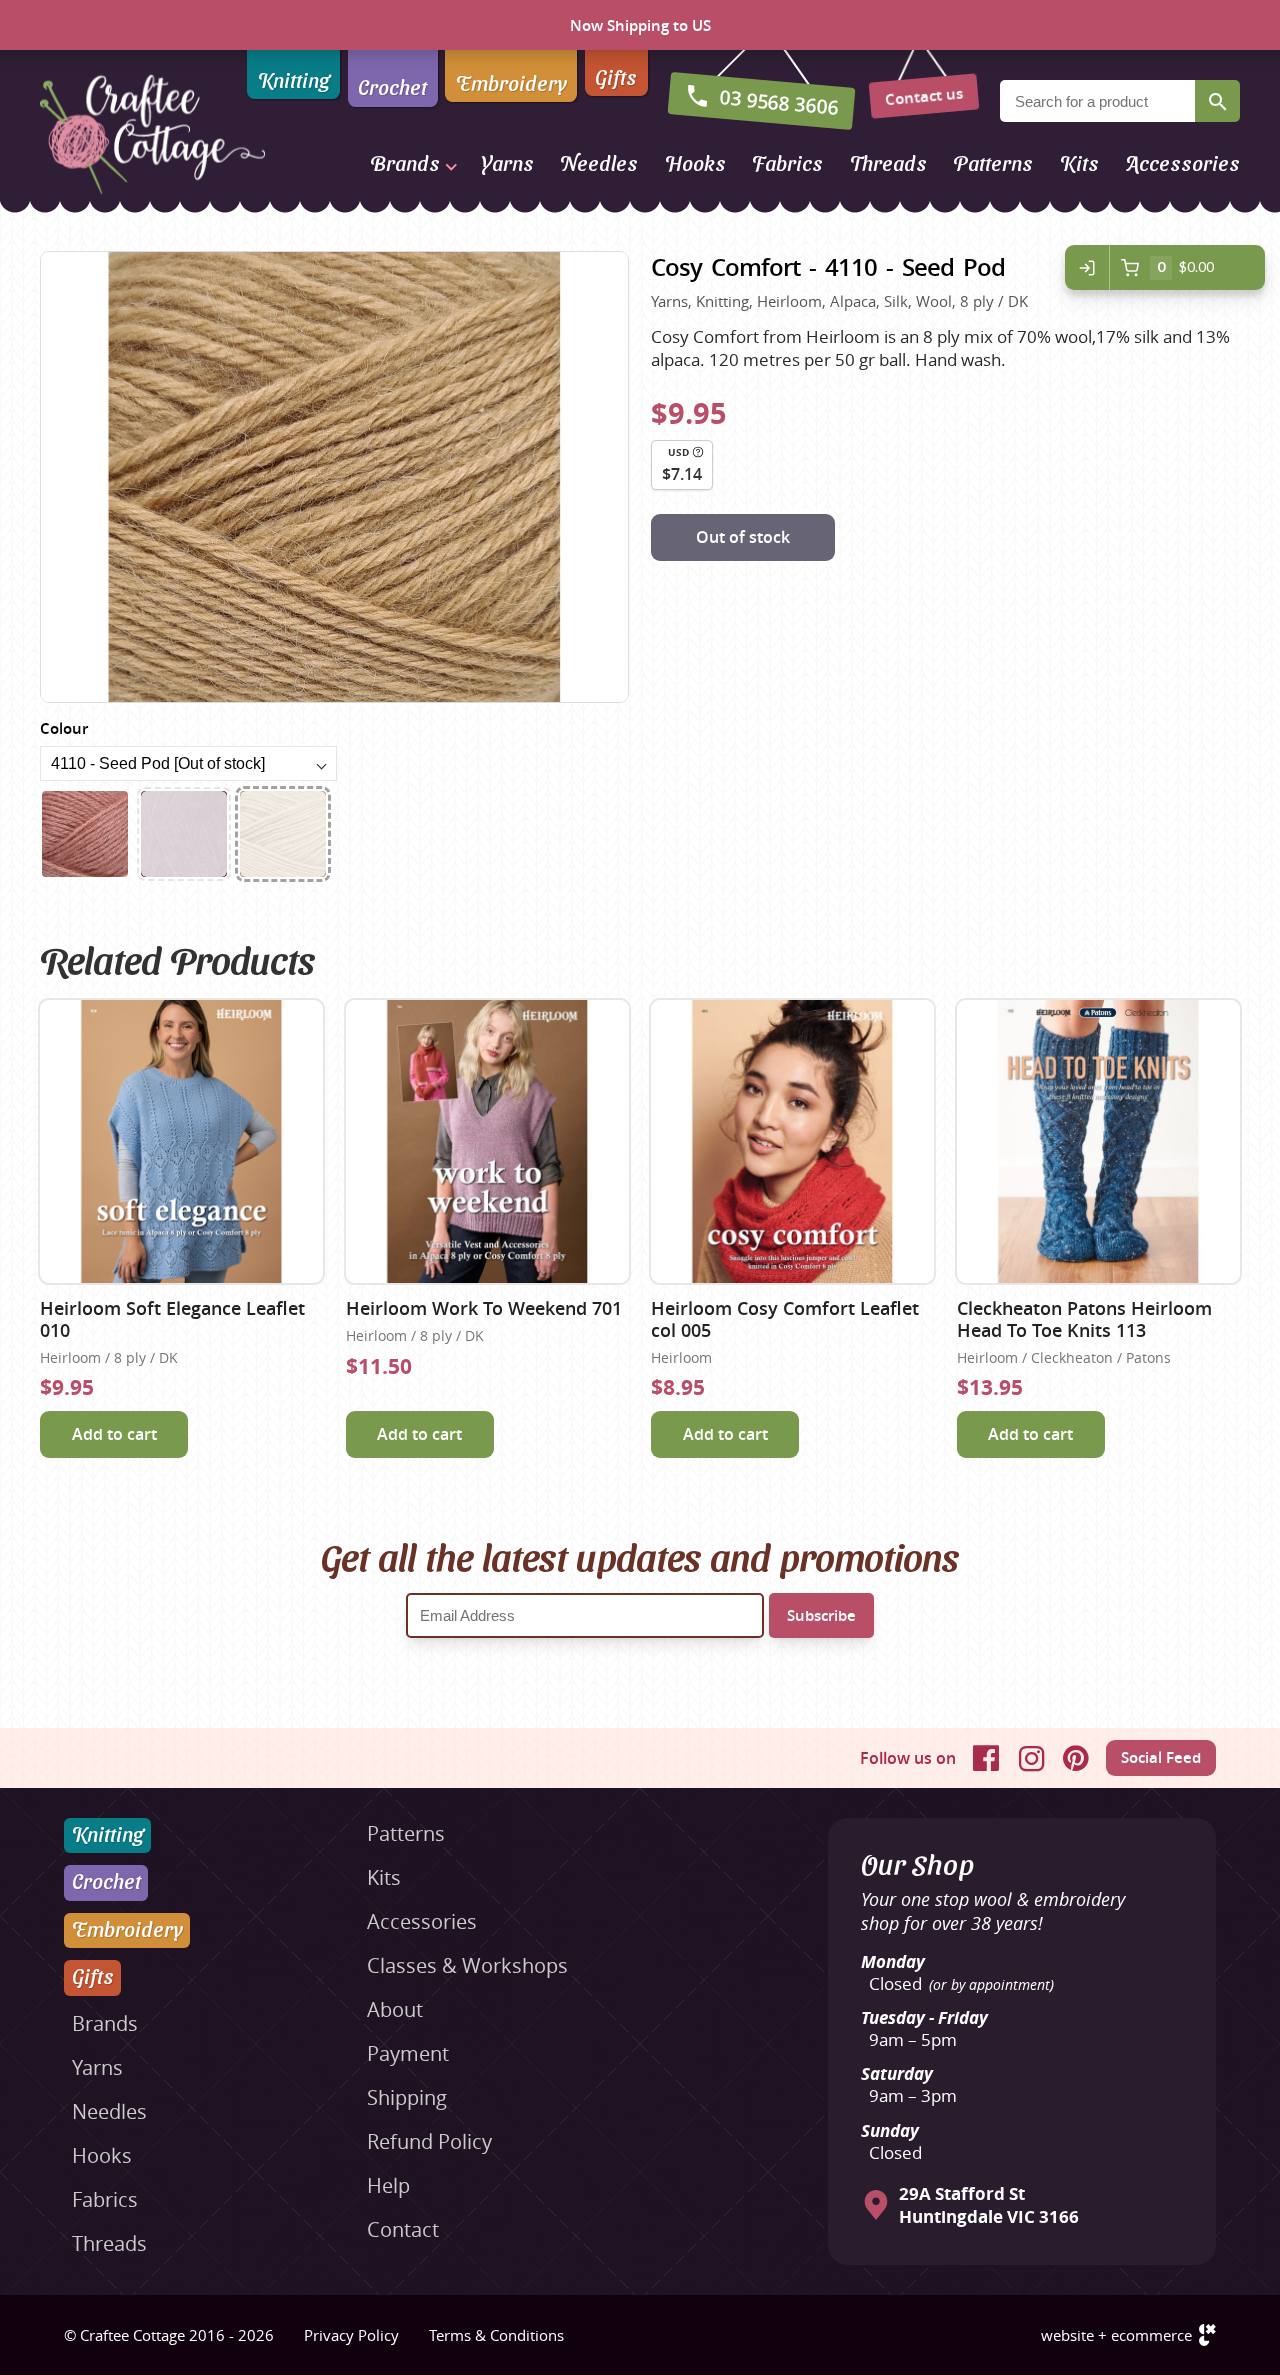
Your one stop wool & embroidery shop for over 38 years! (993, 1911)
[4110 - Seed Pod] (283, 834)
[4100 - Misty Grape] (184, 834)
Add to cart (114, 1434)
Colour (64, 728)
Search (1217, 101)
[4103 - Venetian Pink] (85, 834)
